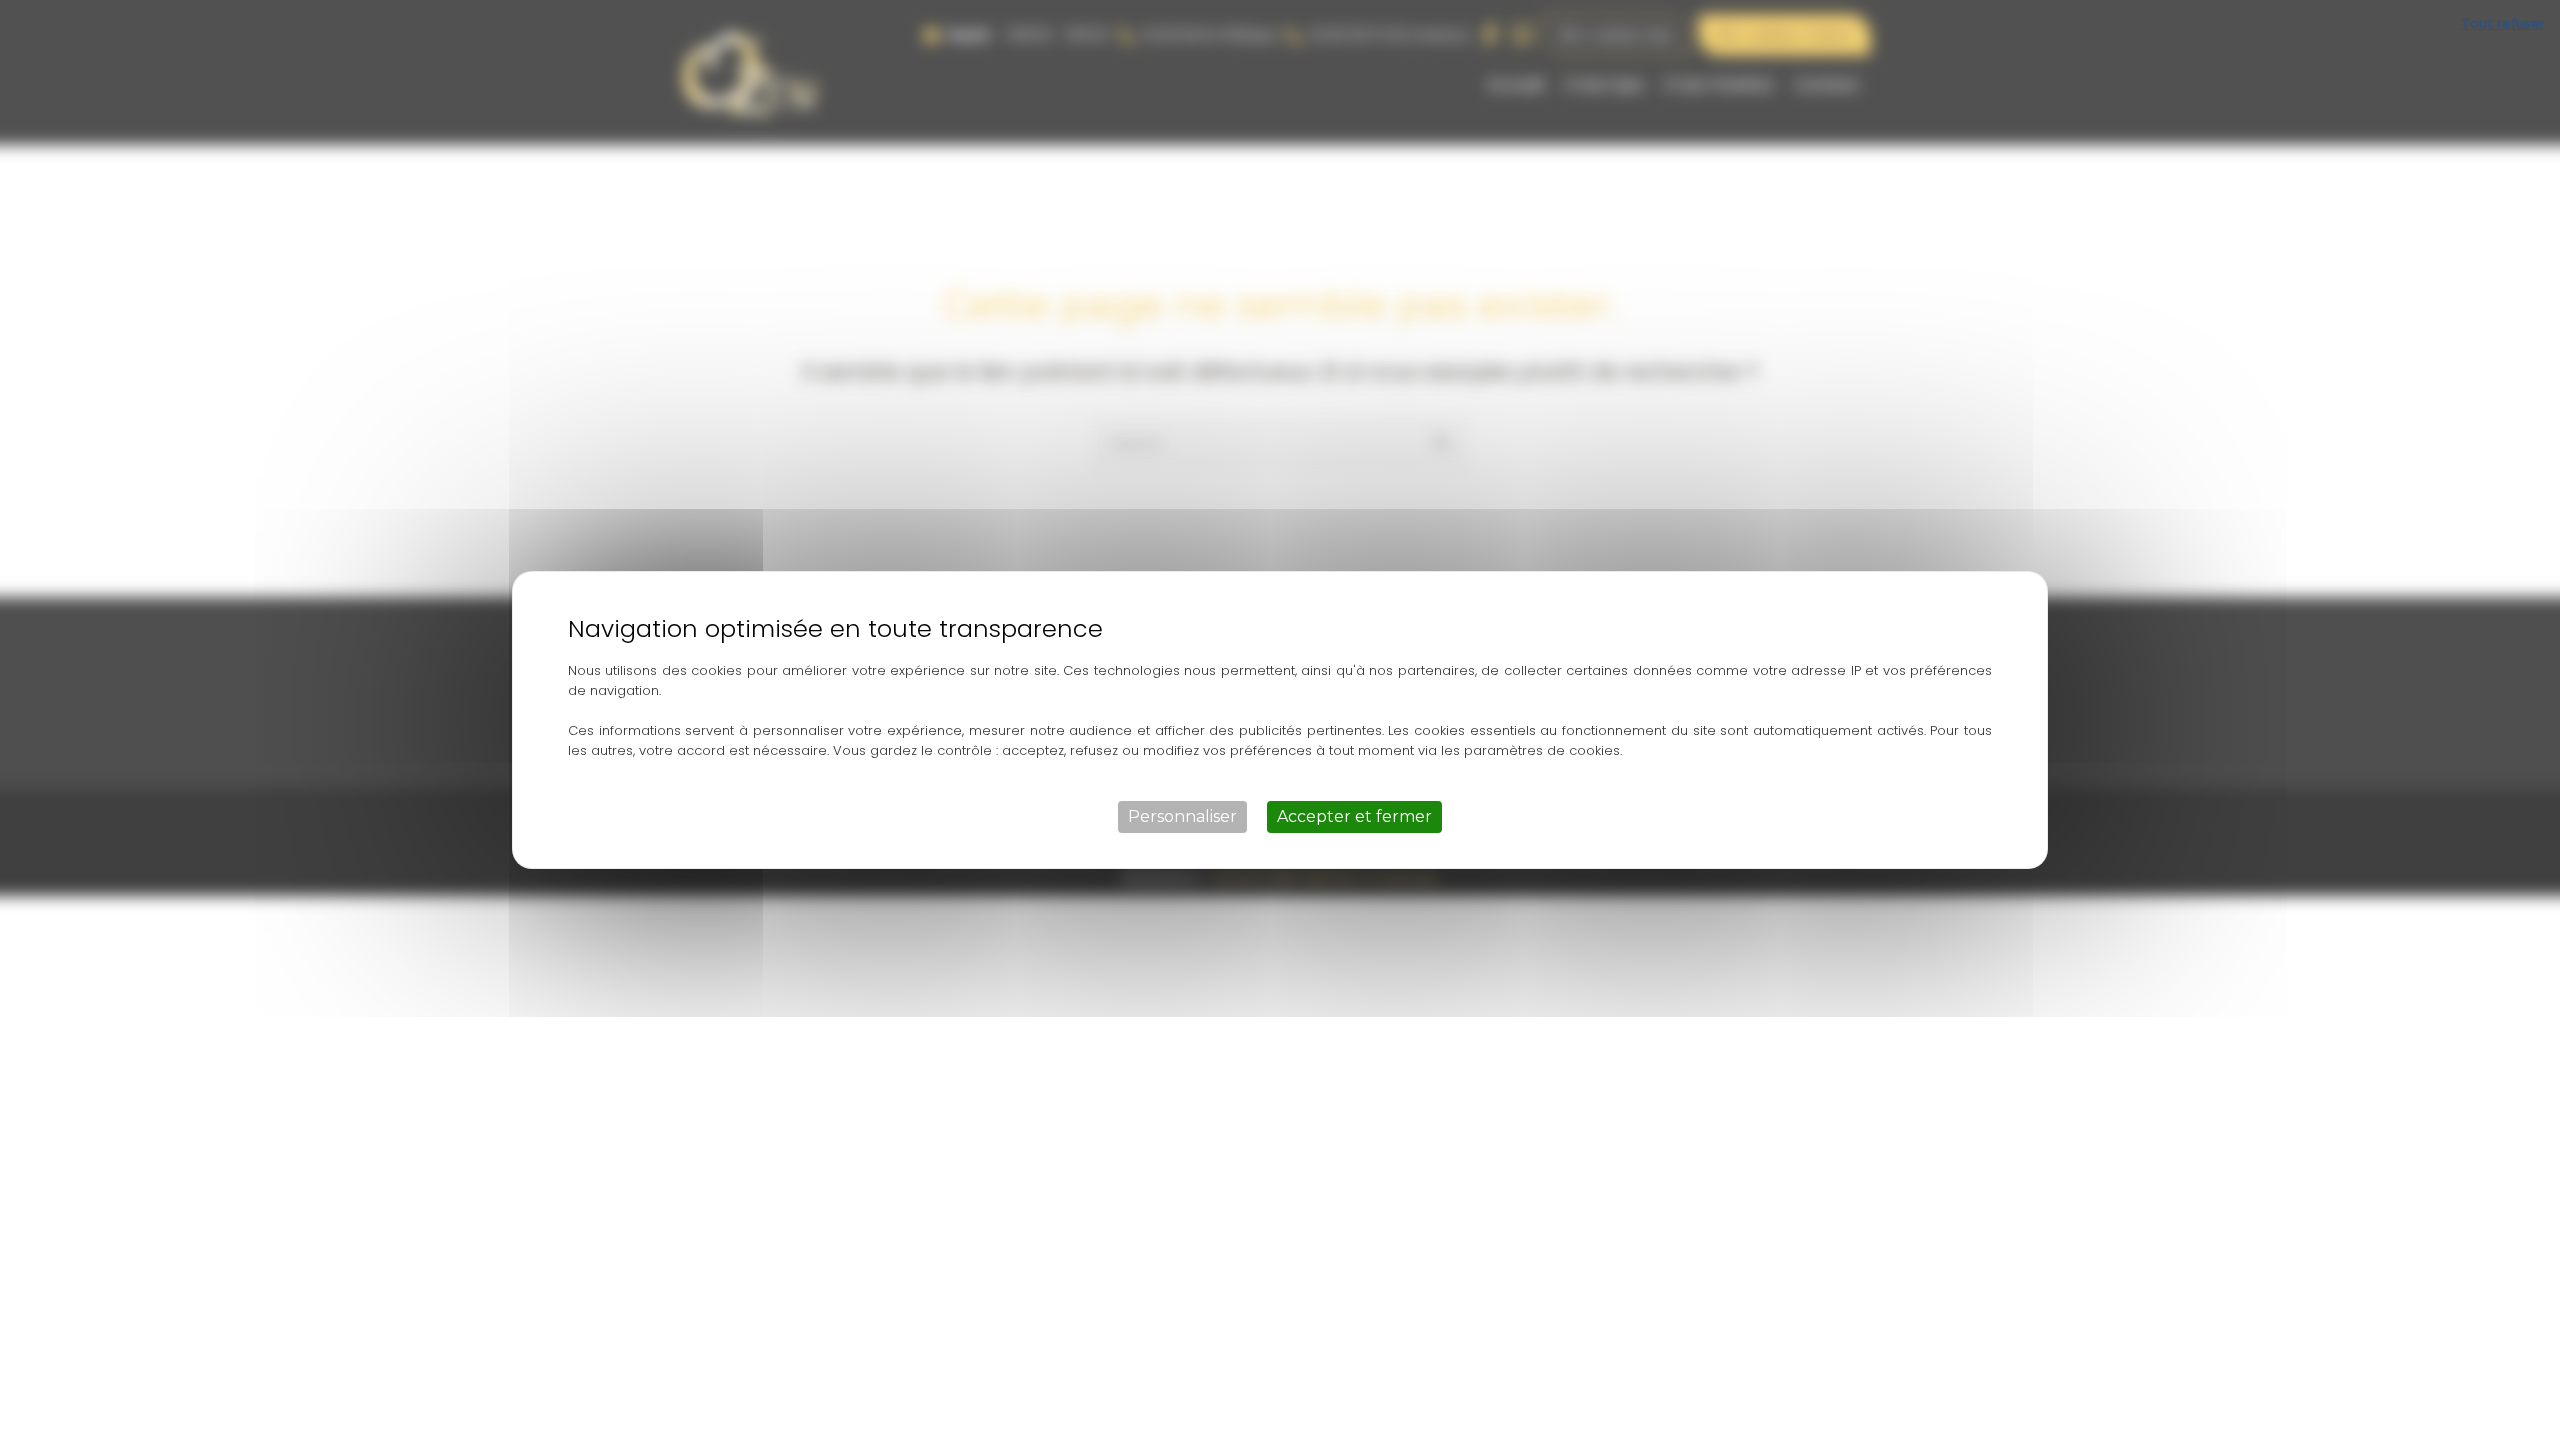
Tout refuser (2503, 23)
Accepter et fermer (1354, 816)
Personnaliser (1182, 816)
